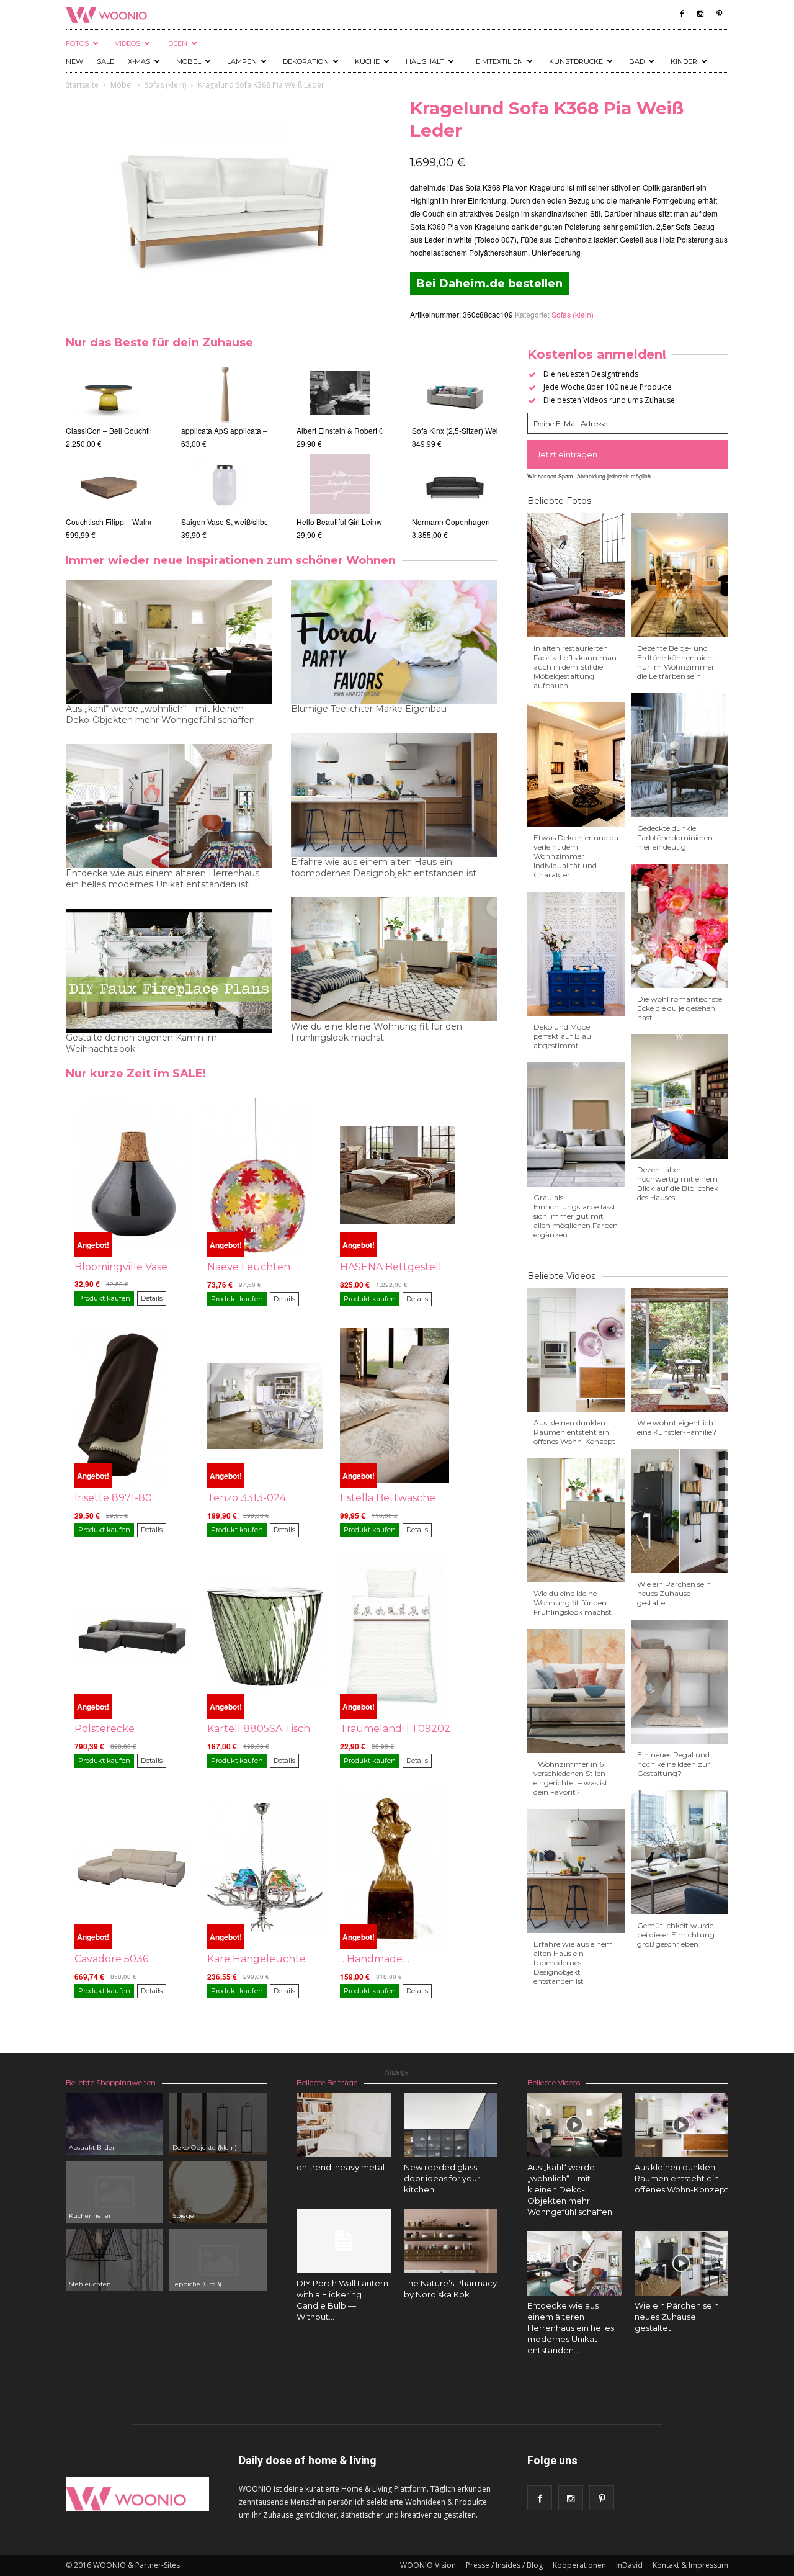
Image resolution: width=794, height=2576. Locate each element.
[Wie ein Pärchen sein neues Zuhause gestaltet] (682, 2263)
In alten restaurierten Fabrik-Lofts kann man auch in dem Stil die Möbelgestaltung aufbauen (575, 667)
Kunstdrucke (576, 61)
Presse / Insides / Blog (504, 2565)
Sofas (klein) (165, 85)
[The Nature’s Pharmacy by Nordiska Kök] (451, 2241)
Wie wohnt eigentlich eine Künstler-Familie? (677, 1427)
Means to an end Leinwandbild (349, 430)
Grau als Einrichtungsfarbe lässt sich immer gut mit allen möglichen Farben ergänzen (576, 1216)
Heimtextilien (497, 61)
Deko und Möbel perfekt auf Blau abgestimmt (563, 1036)
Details (152, 1298)
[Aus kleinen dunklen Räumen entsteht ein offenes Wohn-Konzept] (682, 2125)
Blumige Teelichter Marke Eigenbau (369, 709)
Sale (105, 61)
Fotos (77, 43)
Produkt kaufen (104, 1298)
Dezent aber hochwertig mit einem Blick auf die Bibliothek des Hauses (678, 1183)
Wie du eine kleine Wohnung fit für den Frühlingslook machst (377, 1032)
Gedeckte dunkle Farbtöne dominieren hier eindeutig (675, 837)
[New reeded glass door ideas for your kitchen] (451, 2125)
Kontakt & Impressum (690, 2565)
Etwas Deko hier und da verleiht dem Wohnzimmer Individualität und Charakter (576, 856)
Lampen (242, 61)
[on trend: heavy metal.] (344, 2125)
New (74, 61)
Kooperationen (579, 2565)
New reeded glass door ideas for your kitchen (442, 2178)
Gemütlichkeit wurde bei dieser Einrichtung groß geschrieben (676, 1935)
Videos (127, 43)
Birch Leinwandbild (329, 522)
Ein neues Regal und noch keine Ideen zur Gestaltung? (674, 1764)
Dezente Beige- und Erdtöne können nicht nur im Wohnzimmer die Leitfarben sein (676, 662)
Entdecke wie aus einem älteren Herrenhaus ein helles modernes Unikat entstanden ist (163, 879)
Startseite (82, 85)
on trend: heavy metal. (341, 2167)
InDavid (629, 2565)
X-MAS (139, 61)
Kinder (684, 61)
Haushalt (425, 61)
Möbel (189, 61)
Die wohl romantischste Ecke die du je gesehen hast (680, 1008)
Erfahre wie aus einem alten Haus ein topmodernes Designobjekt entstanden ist (384, 868)
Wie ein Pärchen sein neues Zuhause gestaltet (674, 1593)
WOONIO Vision (428, 2565)
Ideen (177, 43)
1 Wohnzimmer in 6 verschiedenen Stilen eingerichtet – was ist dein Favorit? (571, 1778)
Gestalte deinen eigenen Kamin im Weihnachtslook (141, 1043)
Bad (637, 61)
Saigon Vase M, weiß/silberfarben (238, 522)
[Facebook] (682, 14)
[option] (109, 451)
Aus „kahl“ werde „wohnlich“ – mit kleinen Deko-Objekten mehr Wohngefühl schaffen (160, 714)
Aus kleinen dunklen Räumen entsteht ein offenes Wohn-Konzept (574, 1432)
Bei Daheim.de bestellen (489, 284)
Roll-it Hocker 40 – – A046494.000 (124, 522)
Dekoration (306, 61)
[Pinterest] (719, 14)
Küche (367, 61)
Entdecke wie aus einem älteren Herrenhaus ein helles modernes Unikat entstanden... (571, 2328)
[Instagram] (700, 14)
